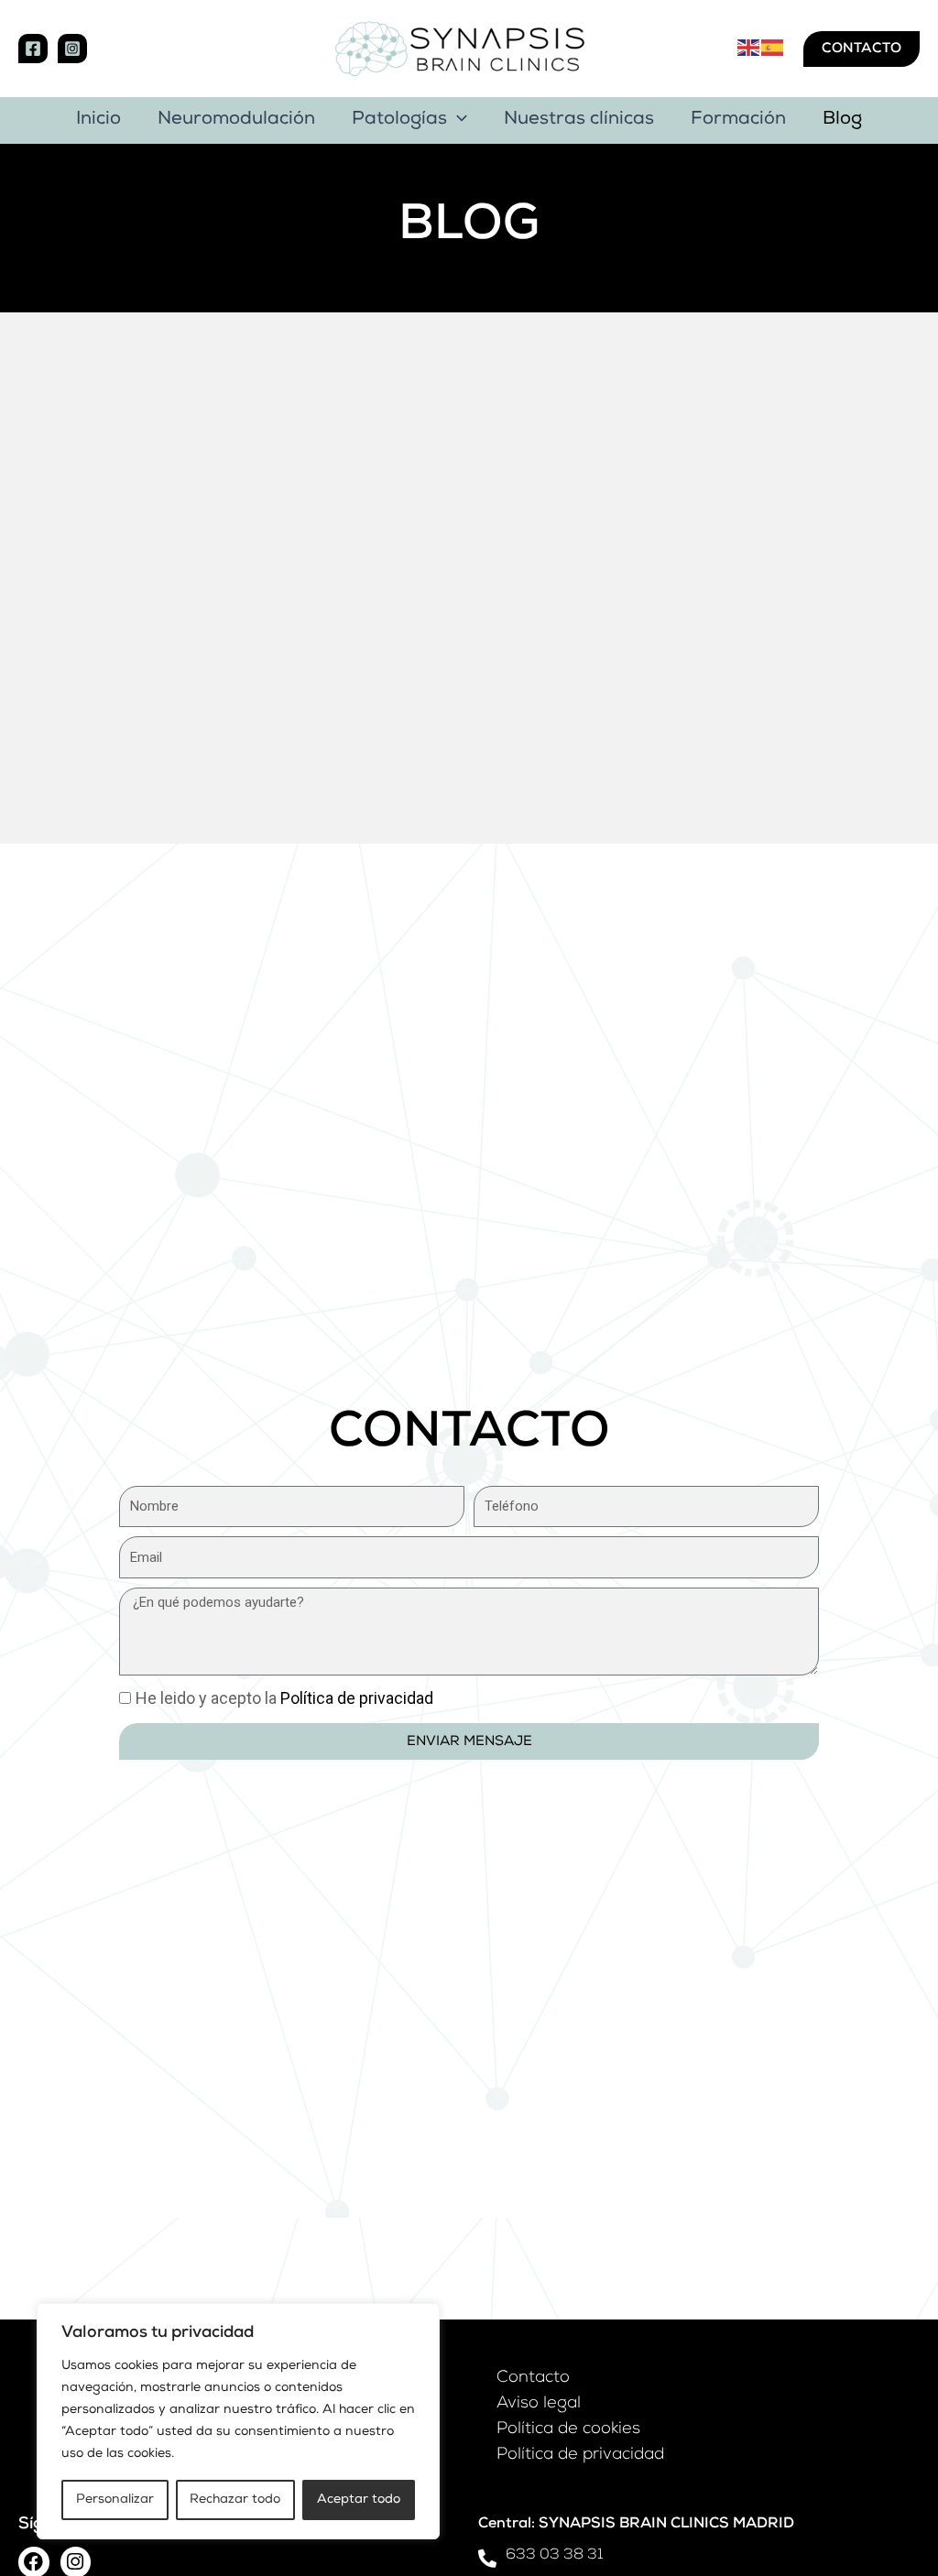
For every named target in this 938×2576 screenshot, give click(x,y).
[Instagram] (72, 49)
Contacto (533, 2378)
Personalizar (115, 2500)
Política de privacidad (580, 2455)
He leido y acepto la (284, 1698)
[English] (749, 48)
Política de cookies (568, 2429)
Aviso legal (539, 2404)
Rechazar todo (235, 2500)
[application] (457, 120)
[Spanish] (773, 48)
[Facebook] (33, 49)
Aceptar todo (359, 2500)
